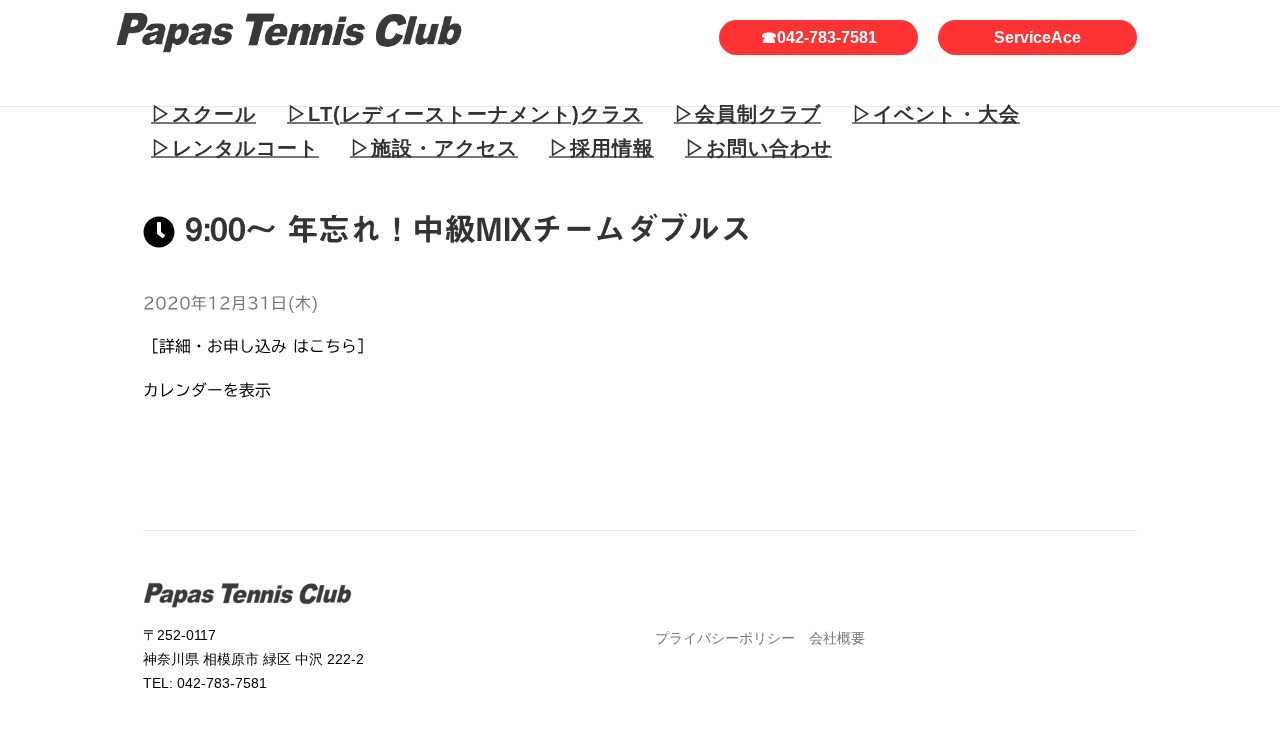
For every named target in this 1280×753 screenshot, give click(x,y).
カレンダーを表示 (207, 390)
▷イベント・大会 (936, 114)
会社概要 (837, 638)
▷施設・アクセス (434, 148)
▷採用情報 (601, 148)
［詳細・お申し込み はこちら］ (258, 346)
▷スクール (203, 114)
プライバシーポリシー (725, 638)
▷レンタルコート (235, 148)
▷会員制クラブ (747, 114)
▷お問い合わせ (758, 148)
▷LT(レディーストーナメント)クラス (465, 114)
